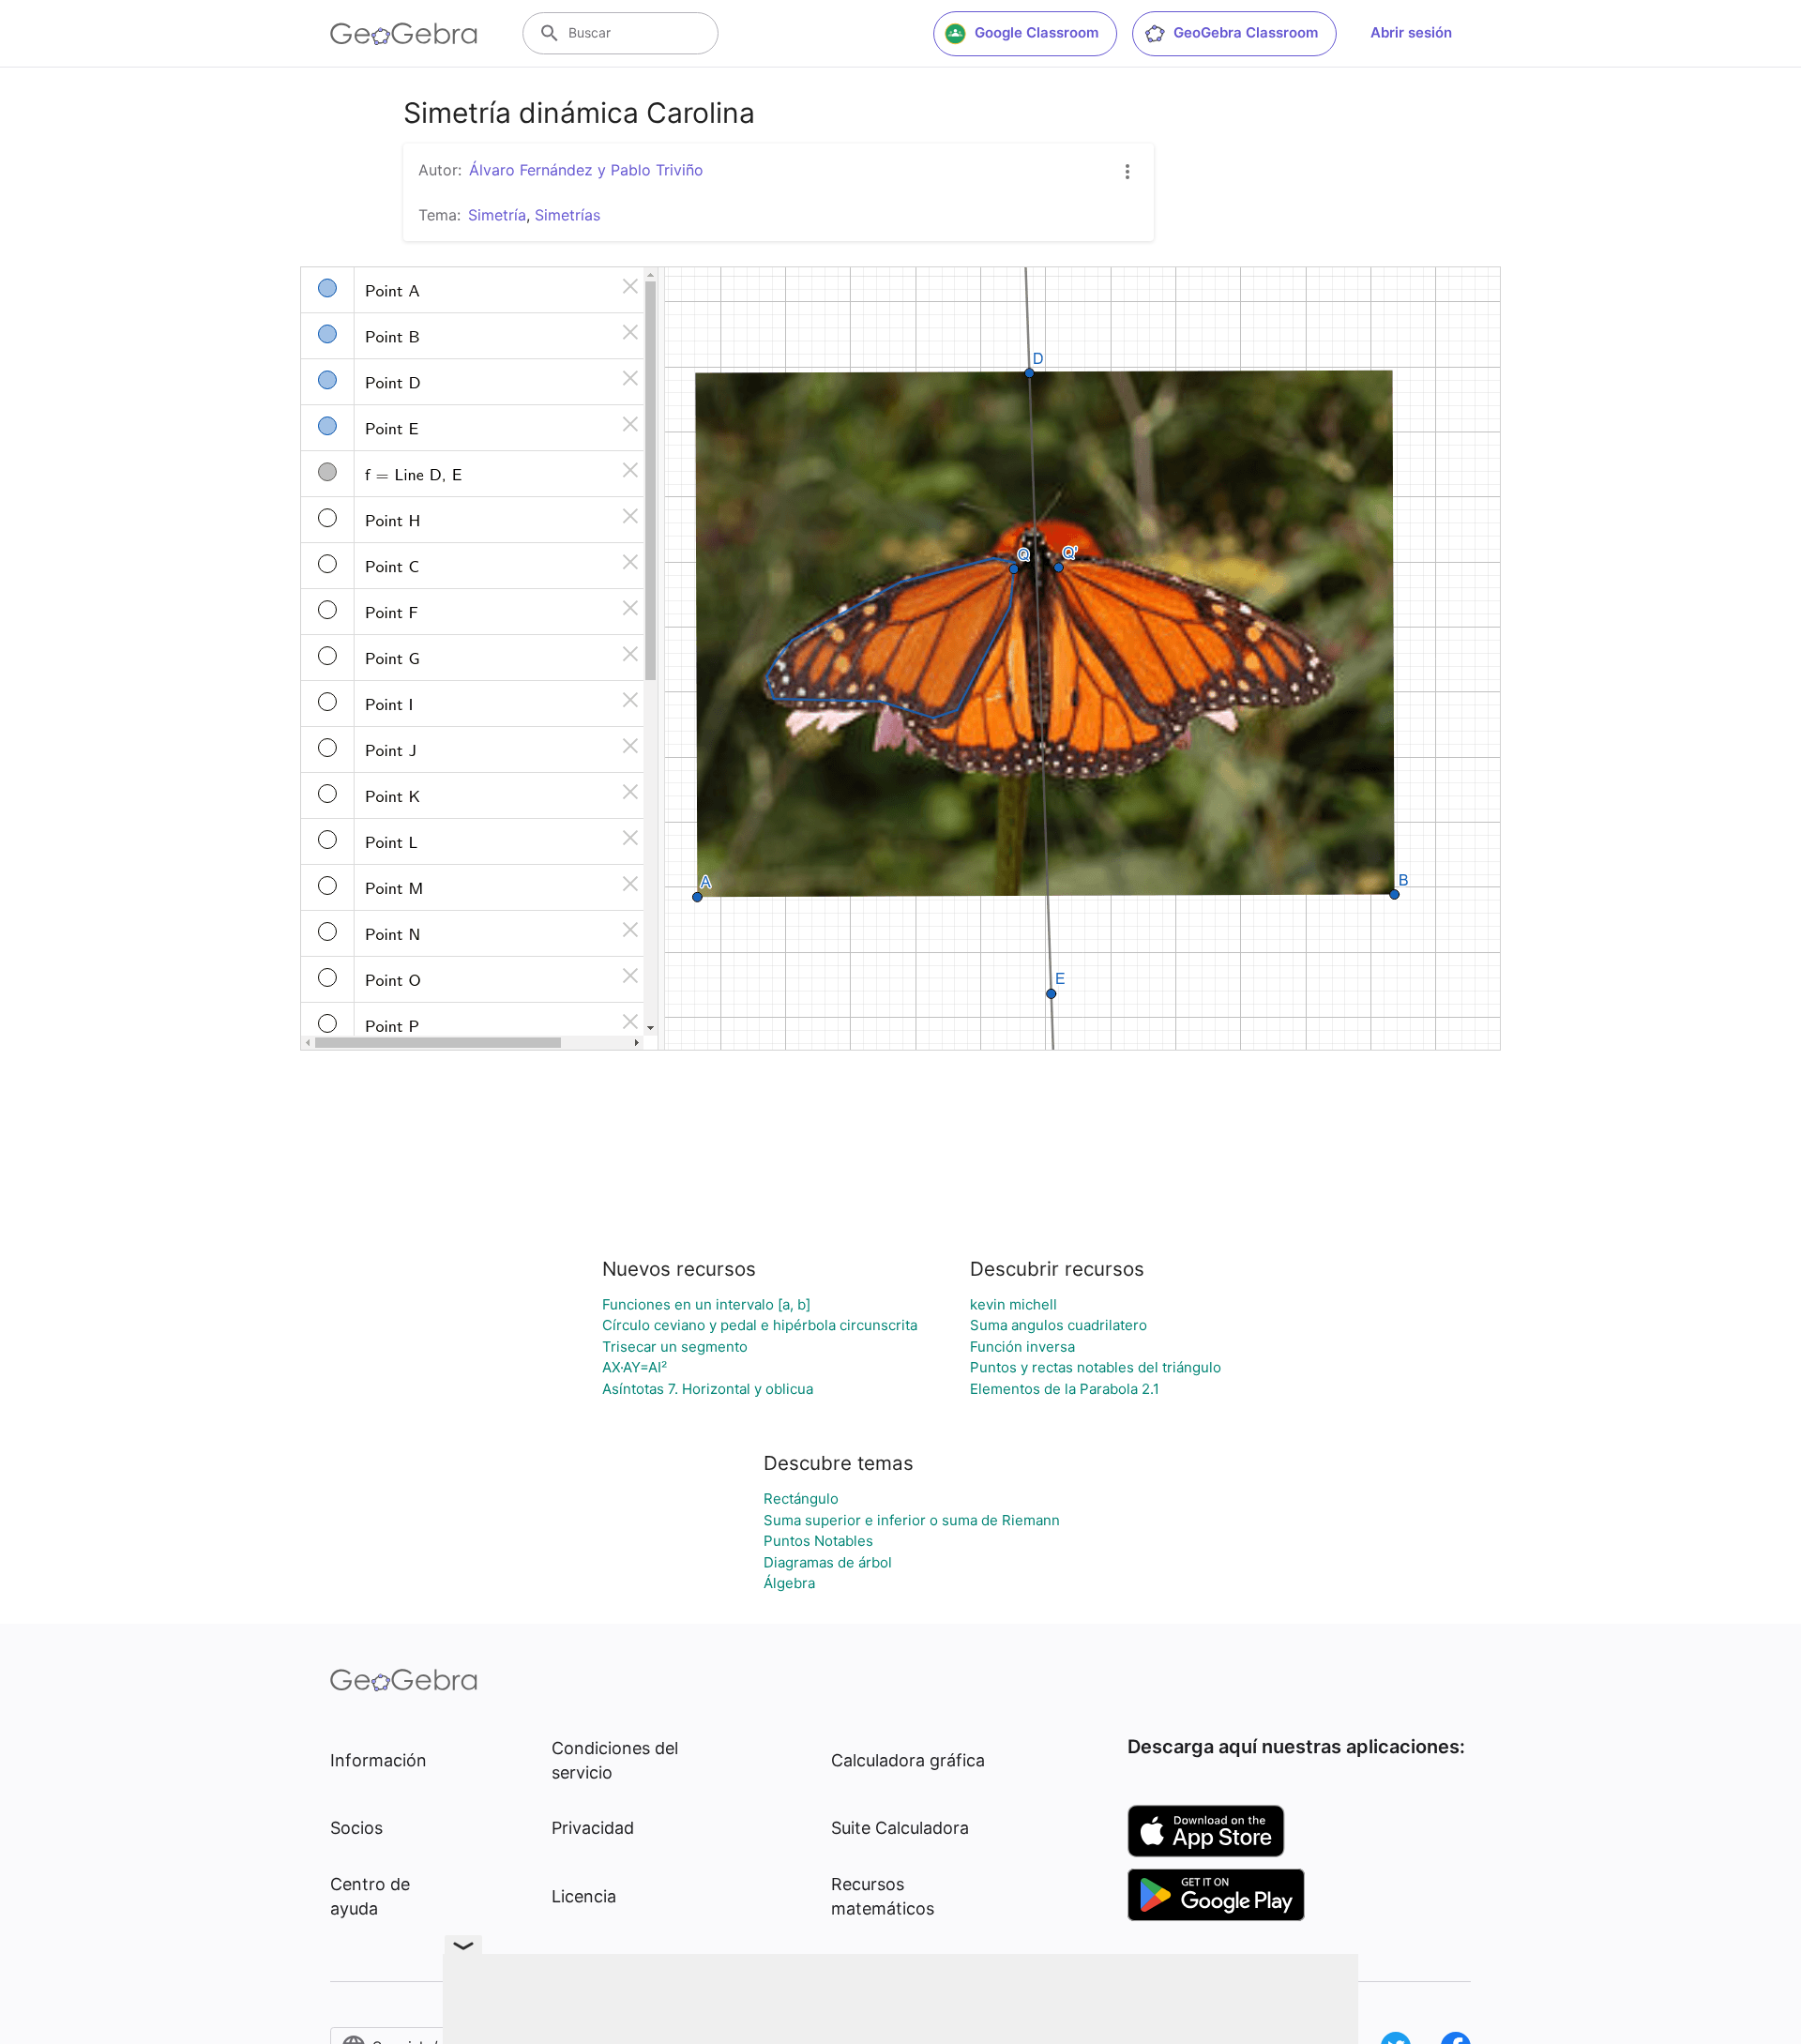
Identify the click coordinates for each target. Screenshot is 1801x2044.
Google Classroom (1037, 32)
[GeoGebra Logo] (404, 34)
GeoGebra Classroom (1246, 32)
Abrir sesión (1411, 32)
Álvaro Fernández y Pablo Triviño (586, 170)
